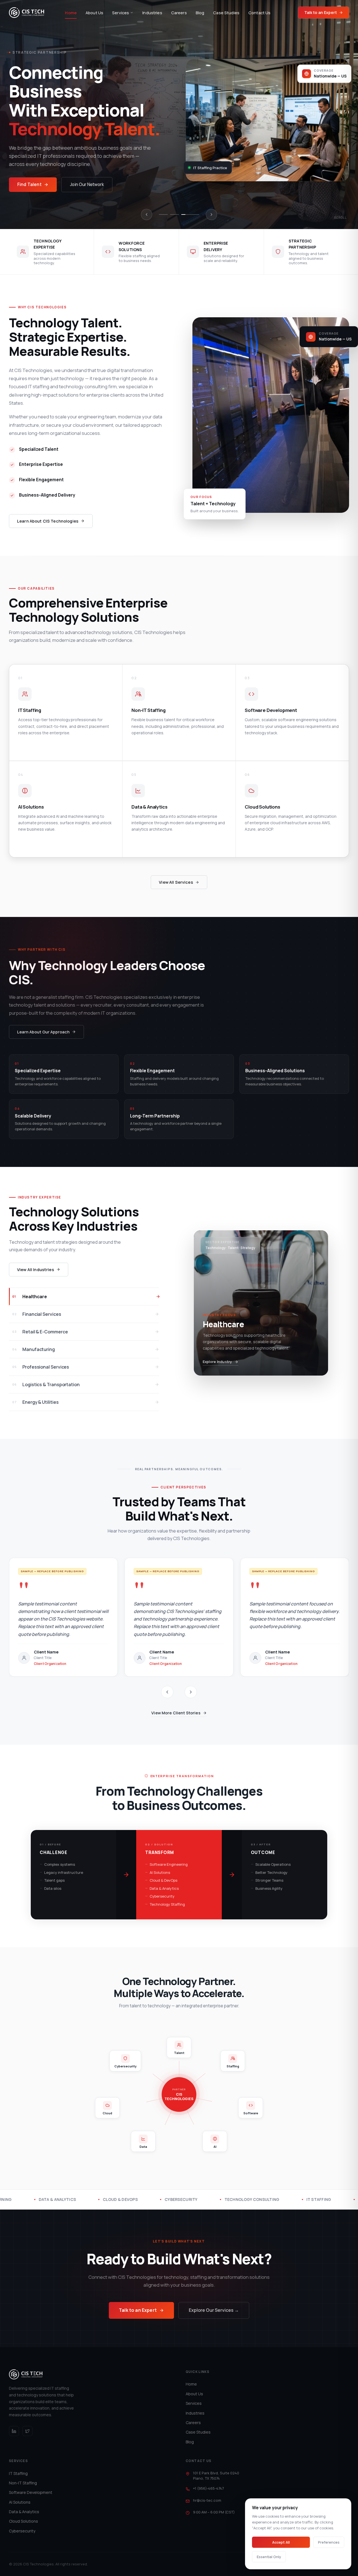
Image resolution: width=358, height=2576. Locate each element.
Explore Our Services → (214, 2310)
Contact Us (259, 13)
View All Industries (36, 1270)
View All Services (176, 882)
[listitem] (66, 712)
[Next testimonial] (191, 1692)
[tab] (168, 215)
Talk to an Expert (321, 12)
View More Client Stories (176, 1713)
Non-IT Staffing (23, 2483)
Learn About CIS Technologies (48, 521)
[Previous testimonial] (167, 1692)
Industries (152, 13)
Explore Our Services (39, 175)
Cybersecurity (22, 2531)
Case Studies (226, 13)
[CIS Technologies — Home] (27, 13)
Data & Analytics (24, 2512)
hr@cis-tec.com (207, 2500)
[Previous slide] (147, 215)
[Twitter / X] (27, 2431)
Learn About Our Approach (43, 1032)
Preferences (329, 2542)
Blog (200, 13)
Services (121, 13)
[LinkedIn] (14, 2431)
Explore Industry (217, 1362)
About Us (94, 13)
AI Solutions (20, 2502)
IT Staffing (18, 2473)
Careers (179, 13)
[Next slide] (211, 215)
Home (71, 13)
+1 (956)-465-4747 (208, 2488)
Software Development (31, 2492)
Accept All (281, 2542)
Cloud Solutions (23, 2521)
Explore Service (30, 747)
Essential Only (269, 2557)
